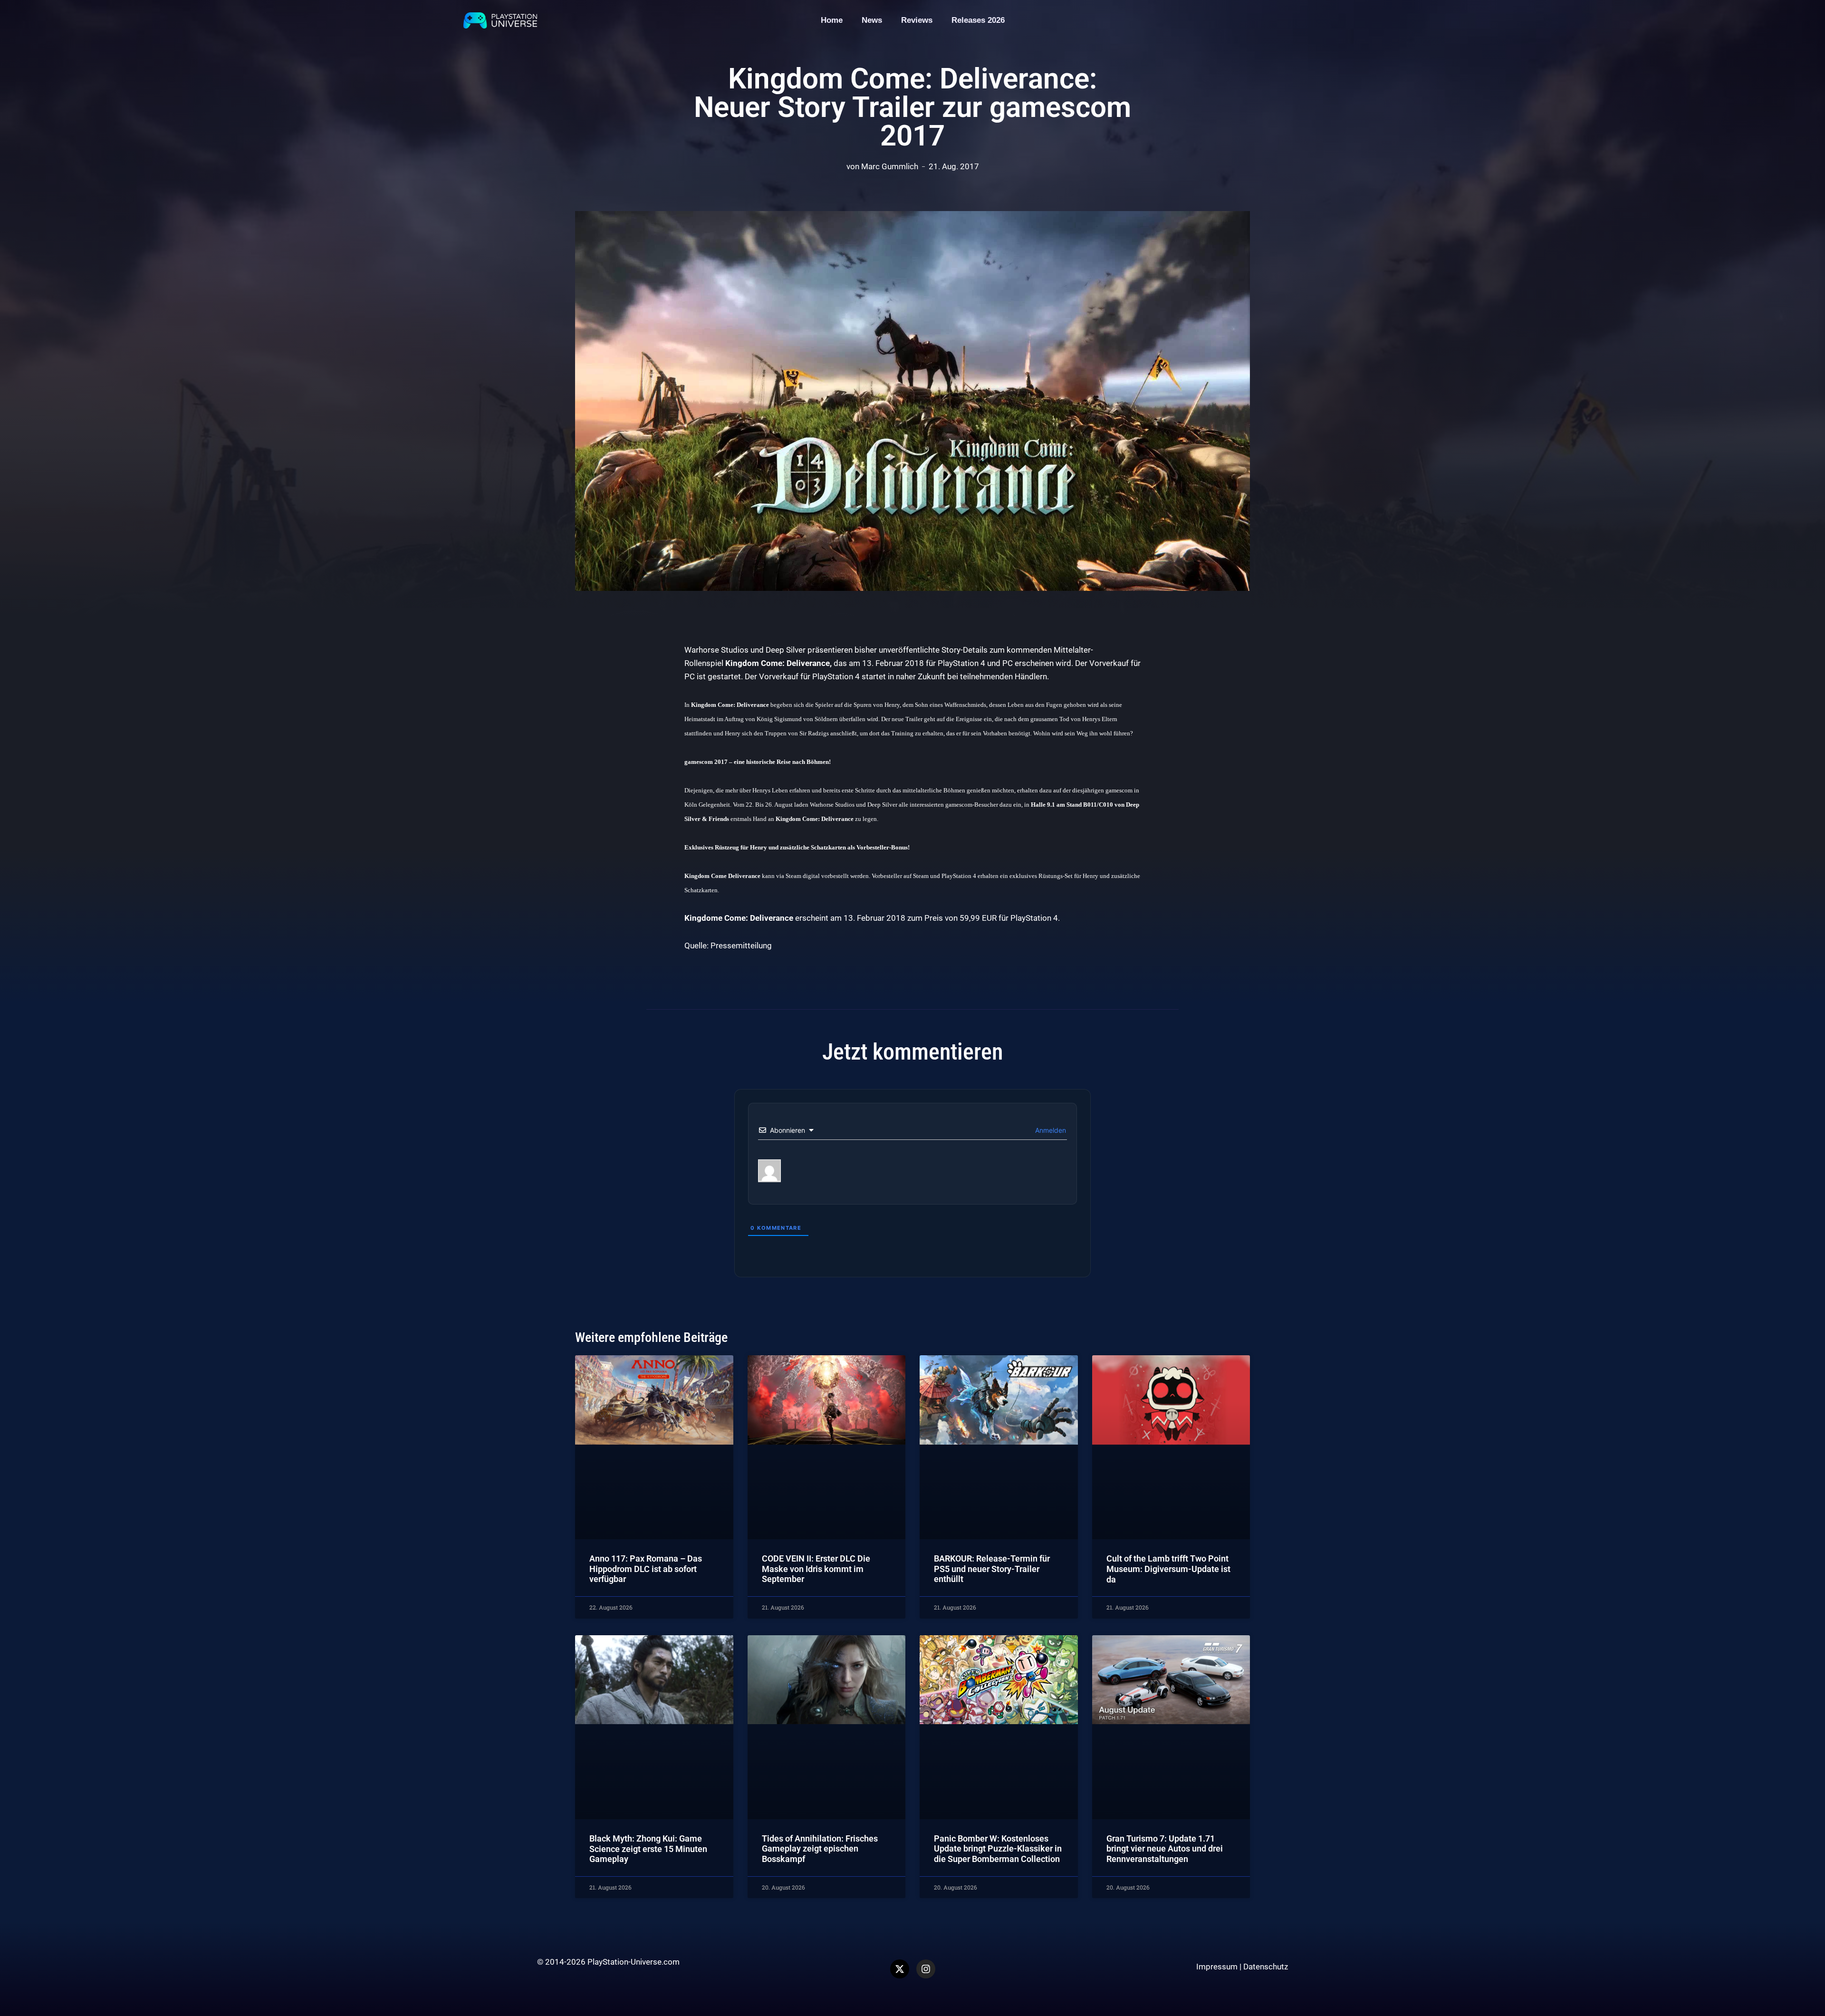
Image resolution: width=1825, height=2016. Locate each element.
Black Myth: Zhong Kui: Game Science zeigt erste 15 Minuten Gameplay (648, 1849)
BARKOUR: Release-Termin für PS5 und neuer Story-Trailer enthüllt (992, 1569)
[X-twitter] (900, 1969)
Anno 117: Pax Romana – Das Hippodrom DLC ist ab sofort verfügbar (646, 1569)
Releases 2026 (978, 20)
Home (832, 20)
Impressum (1217, 1967)
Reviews (917, 20)
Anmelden (1050, 1130)
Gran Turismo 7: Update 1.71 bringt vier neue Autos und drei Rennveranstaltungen (1165, 1849)
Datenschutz (1266, 1967)
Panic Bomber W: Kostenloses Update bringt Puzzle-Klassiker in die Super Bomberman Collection (998, 1849)
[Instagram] (926, 1969)
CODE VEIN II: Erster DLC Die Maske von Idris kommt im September (816, 1569)
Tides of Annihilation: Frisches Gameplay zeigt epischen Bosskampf (820, 1849)
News (872, 20)
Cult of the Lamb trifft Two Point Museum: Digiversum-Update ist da (1168, 1569)
